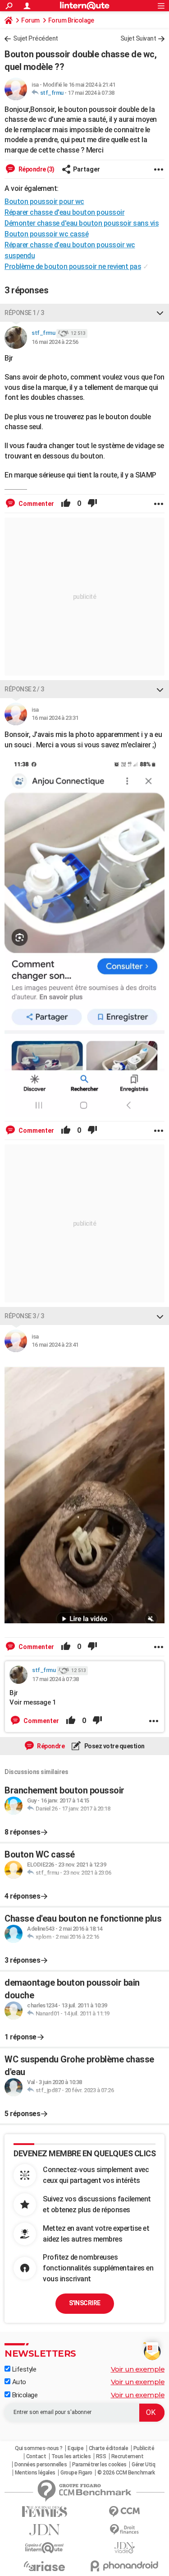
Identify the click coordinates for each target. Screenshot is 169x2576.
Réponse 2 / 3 (24, 689)
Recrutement (128, 2456)
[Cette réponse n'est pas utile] (92, 504)
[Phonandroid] (125, 2566)
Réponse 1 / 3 (24, 313)
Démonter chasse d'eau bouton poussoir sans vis (82, 223)
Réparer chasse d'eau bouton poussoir (64, 212)
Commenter (36, 504)
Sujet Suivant (138, 38)
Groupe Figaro (76, 2473)
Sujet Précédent (36, 38)
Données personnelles (41, 2465)
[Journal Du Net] (45, 2530)
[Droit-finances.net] (125, 2530)
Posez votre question (114, 1746)
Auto (18, 2382)
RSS (101, 2456)
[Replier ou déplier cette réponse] (160, 313)
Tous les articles (71, 2456)
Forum (30, 20)
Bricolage (24, 2395)
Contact (36, 2456)
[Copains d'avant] (45, 2548)
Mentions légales (35, 2473)
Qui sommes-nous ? (39, 2448)
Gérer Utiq (143, 2465)
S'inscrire (85, 2303)
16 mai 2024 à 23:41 (55, 1345)
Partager (87, 169)
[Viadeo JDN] (125, 2548)
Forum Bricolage (71, 20)
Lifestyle (23, 2369)
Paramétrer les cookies (99, 2465)
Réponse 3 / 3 (24, 1316)
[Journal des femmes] (45, 2512)
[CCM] (125, 2512)
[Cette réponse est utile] (66, 504)
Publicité (144, 2448)
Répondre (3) (36, 169)
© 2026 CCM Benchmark (126, 2473)
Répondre (50, 1746)
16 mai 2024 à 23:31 (55, 718)
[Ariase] (45, 2566)
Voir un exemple (138, 2369)
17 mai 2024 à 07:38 (91, 93)
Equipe (75, 2448)
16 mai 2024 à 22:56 (55, 342)
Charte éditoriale (109, 2448)
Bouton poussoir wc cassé (46, 234)
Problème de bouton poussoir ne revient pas (73, 266)
